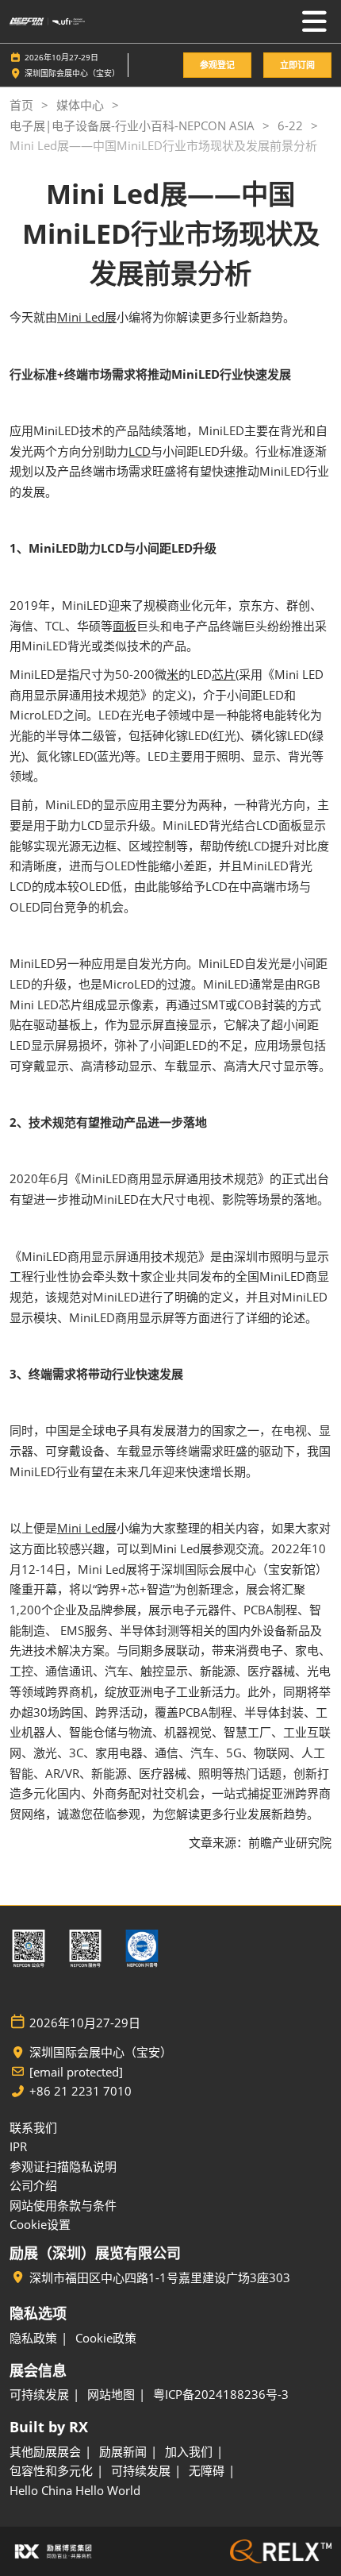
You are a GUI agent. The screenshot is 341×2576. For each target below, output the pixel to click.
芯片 (224, 674)
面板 (125, 626)
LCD (140, 451)
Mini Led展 (87, 317)
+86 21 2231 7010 (80, 2091)
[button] (217, 66)
